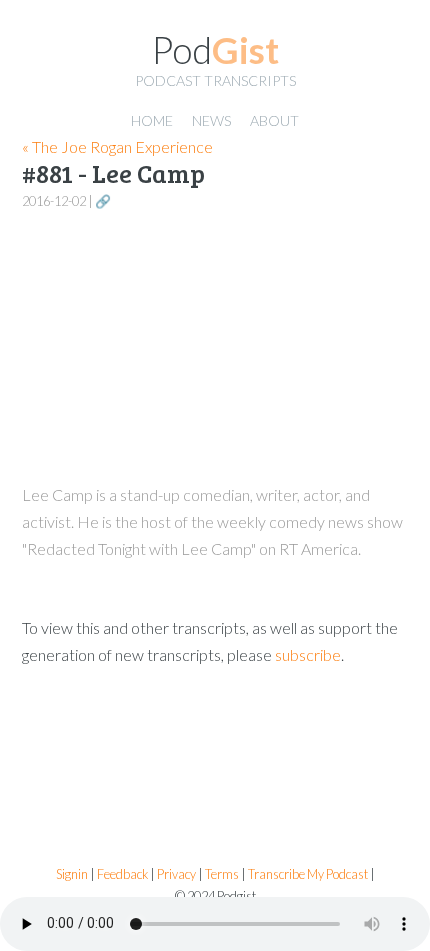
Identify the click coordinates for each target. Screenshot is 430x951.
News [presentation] (211, 120)
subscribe (308, 654)
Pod (215, 50)
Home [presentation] (152, 120)
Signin (72, 874)
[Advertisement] (215, 347)
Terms (222, 874)
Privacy (176, 874)
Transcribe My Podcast (308, 874)
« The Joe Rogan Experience (117, 146)
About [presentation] (274, 120)
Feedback (122, 874)
